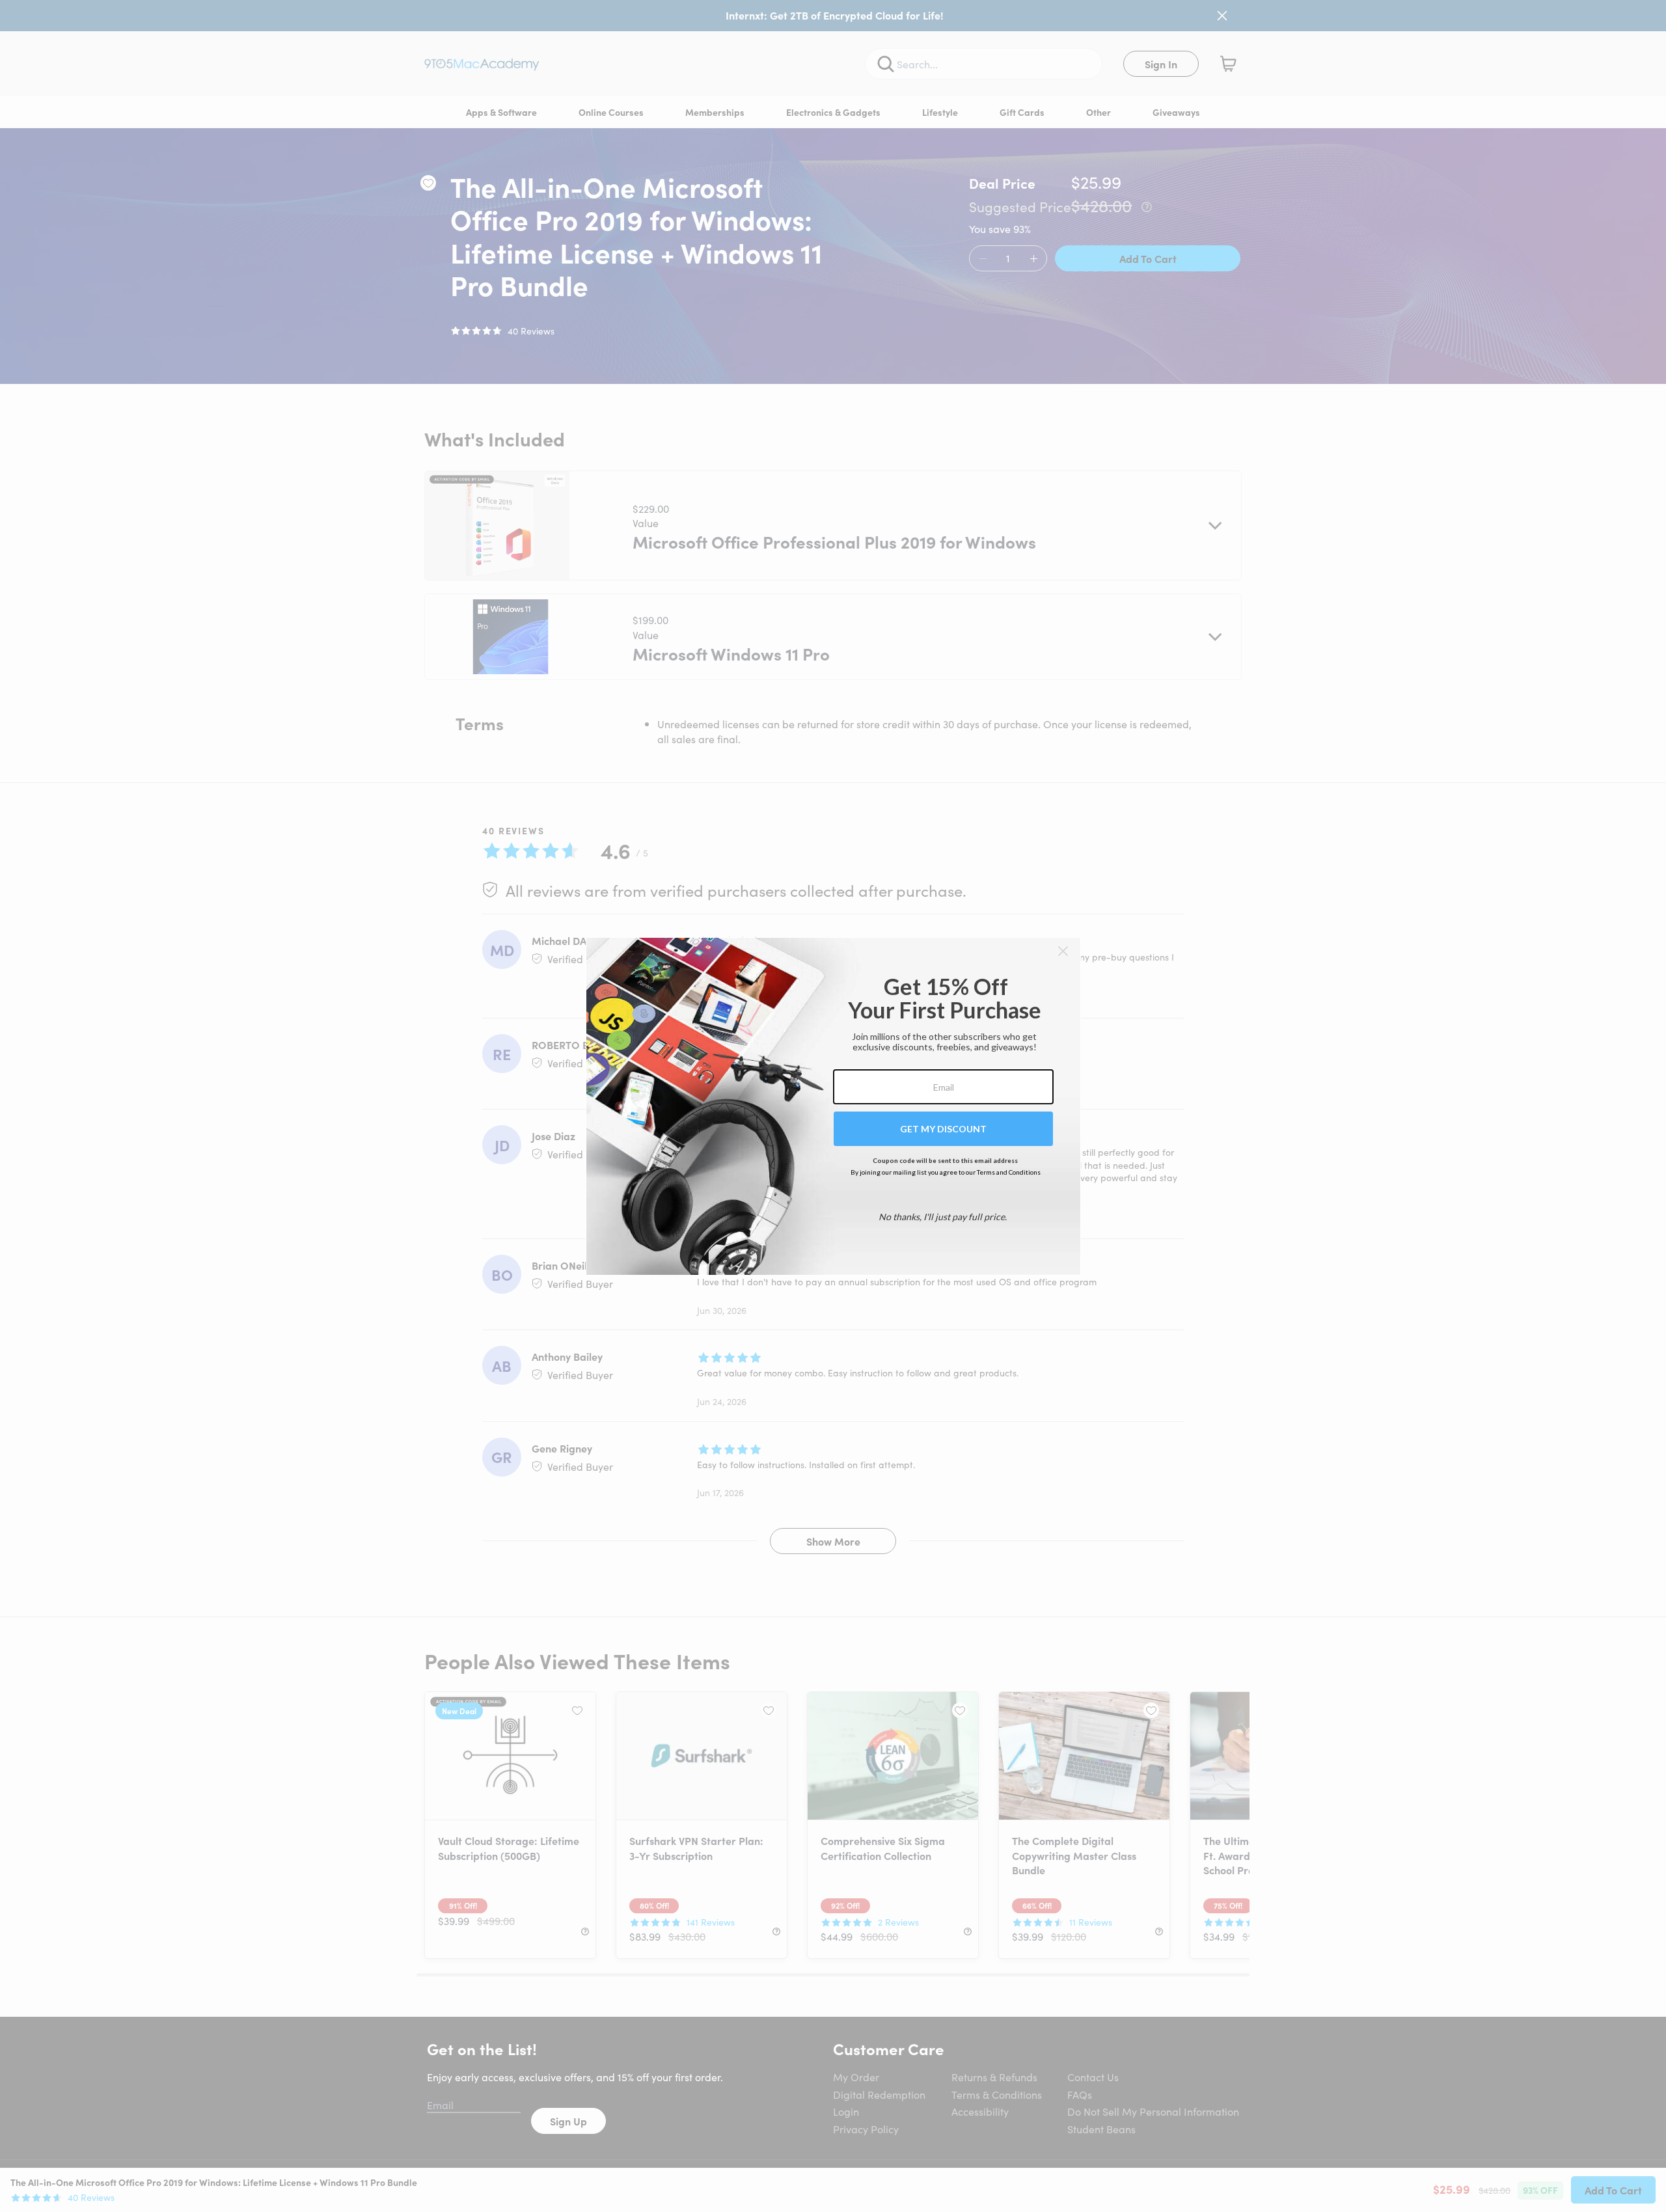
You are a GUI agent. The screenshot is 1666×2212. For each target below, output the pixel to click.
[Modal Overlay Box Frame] (833, 1106)
